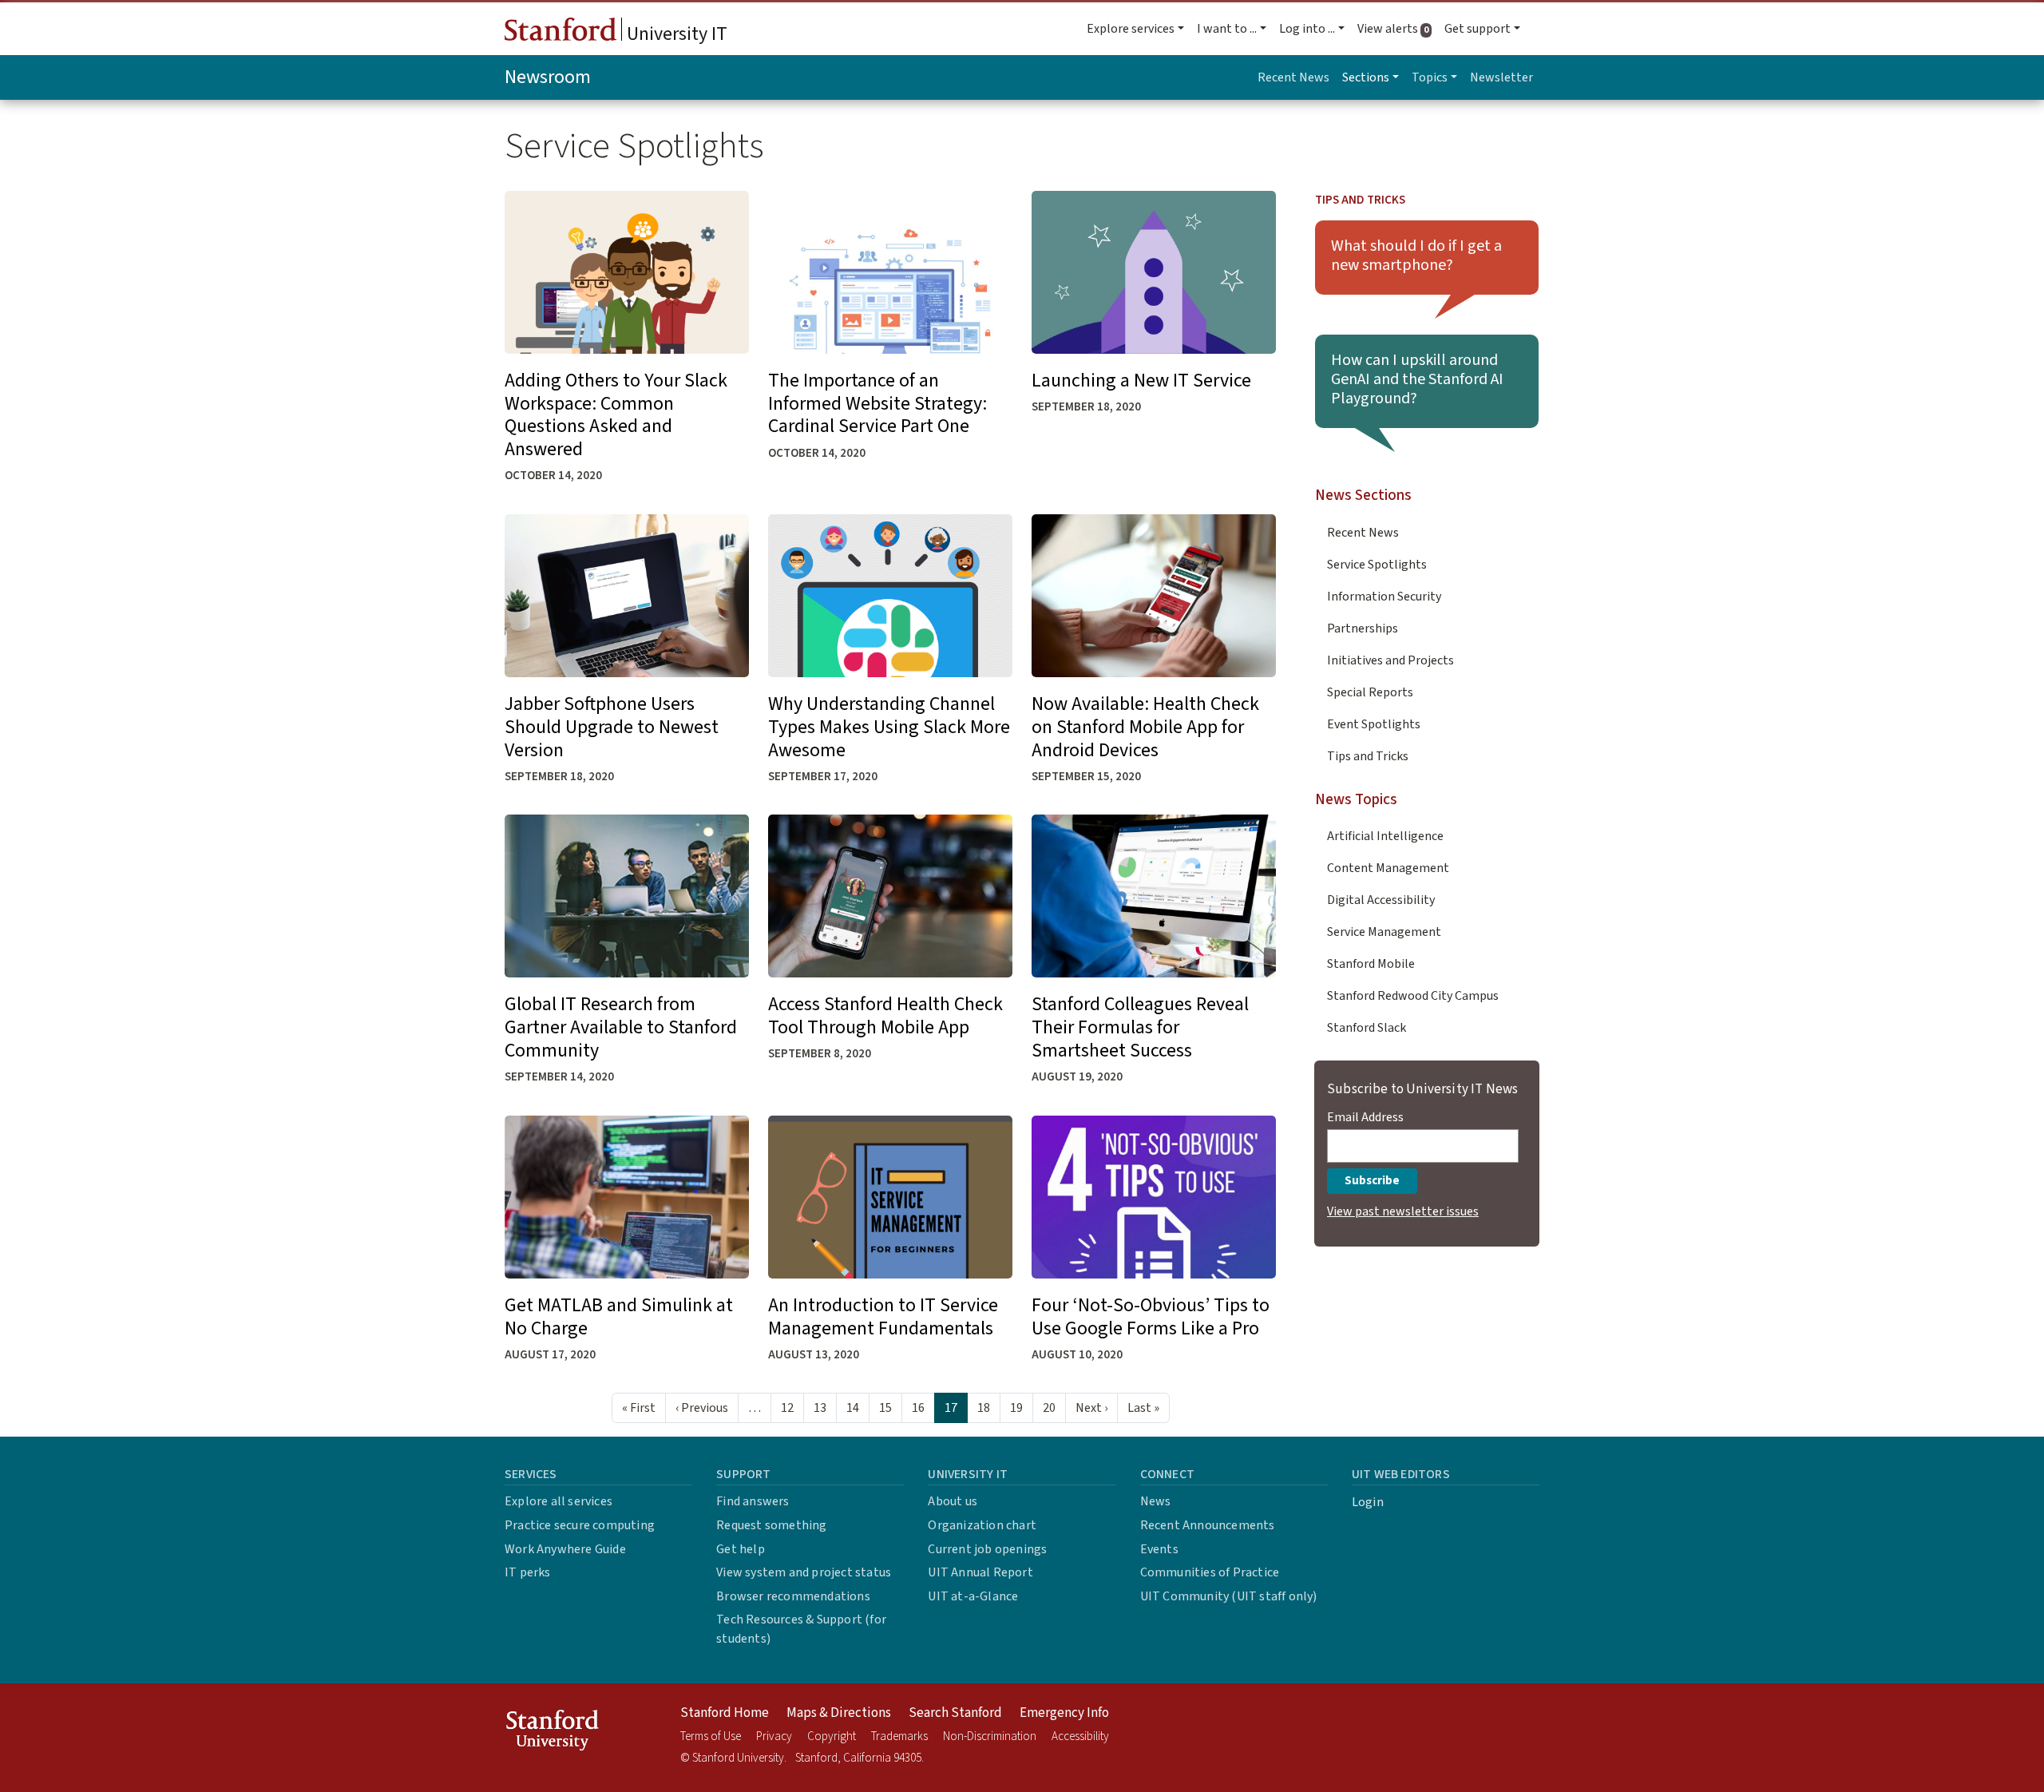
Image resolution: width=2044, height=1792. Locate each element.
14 (853, 1408)
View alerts (1398, 29)
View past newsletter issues (1403, 1211)
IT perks (528, 1572)
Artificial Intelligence (1385, 836)
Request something (771, 1525)
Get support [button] (1478, 29)
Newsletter (1501, 77)
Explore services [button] (1131, 29)
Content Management (1388, 868)
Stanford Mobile (1371, 964)
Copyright (832, 1736)
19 (1016, 1408)
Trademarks (899, 1736)
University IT (675, 34)
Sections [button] (1366, 77)
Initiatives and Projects (1390, 660)
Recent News (1293, 77)
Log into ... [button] (1307, 29)
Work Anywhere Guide (565, 1549)
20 (1049, 1408)
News (1156, 1501)
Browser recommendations (793, 1596)
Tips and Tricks (1360, 200)
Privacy (774, 1736)
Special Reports (1370, 692)
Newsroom (548, 77)
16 (918, 1408)
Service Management (1384, 932)
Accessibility (1080, 1736)
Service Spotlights (1377, 565)
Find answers (753, 1501)
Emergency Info (1064, 1713)
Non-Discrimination (990, 1736)
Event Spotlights (1374, 724)
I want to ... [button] (1227, 29)
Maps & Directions (839, 1713)
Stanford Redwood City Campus (1413, 996)
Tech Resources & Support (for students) (801, 1629)
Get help (741, 1549)
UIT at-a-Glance (973, 1596)
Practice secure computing (580, 1525)
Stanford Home (725, 1713)
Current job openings (987, 1549)
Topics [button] (1430, 77)
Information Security (1384, 597)
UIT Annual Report (980, 1572)
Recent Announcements (1208, 1525)
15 (885, 1408)
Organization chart (982, 1525)
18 (984, 1408)
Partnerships (1363, 628)
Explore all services (559, 1501)
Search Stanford (955, 1713)
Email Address (1365, 1117)
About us (953, 1501)
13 (820, 1408)
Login (1368, 1502)
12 (787, 1408)
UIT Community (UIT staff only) (1229, 1596)
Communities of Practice (1210, 1572)
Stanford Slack (1367, 1028)
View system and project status (804, 1572)
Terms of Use (711, 1736)
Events (1159, 1549)
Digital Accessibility (1381, 900)
